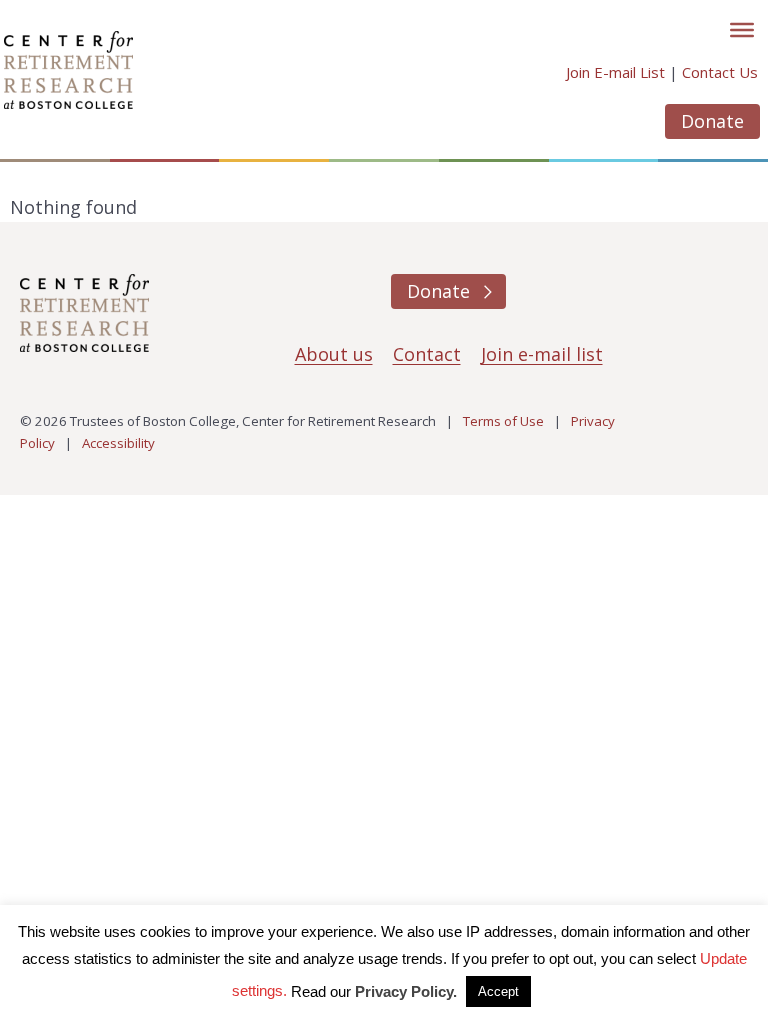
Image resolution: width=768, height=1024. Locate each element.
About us (334, 354)
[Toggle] (742, 30)
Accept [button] (498, 991)
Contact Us (720, 72)
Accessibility (118, 443)
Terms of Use (503, 421)
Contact (427, 354)
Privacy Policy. (406, 991)
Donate (712, 121)
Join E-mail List (615, 72)
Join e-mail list (542, 354)
